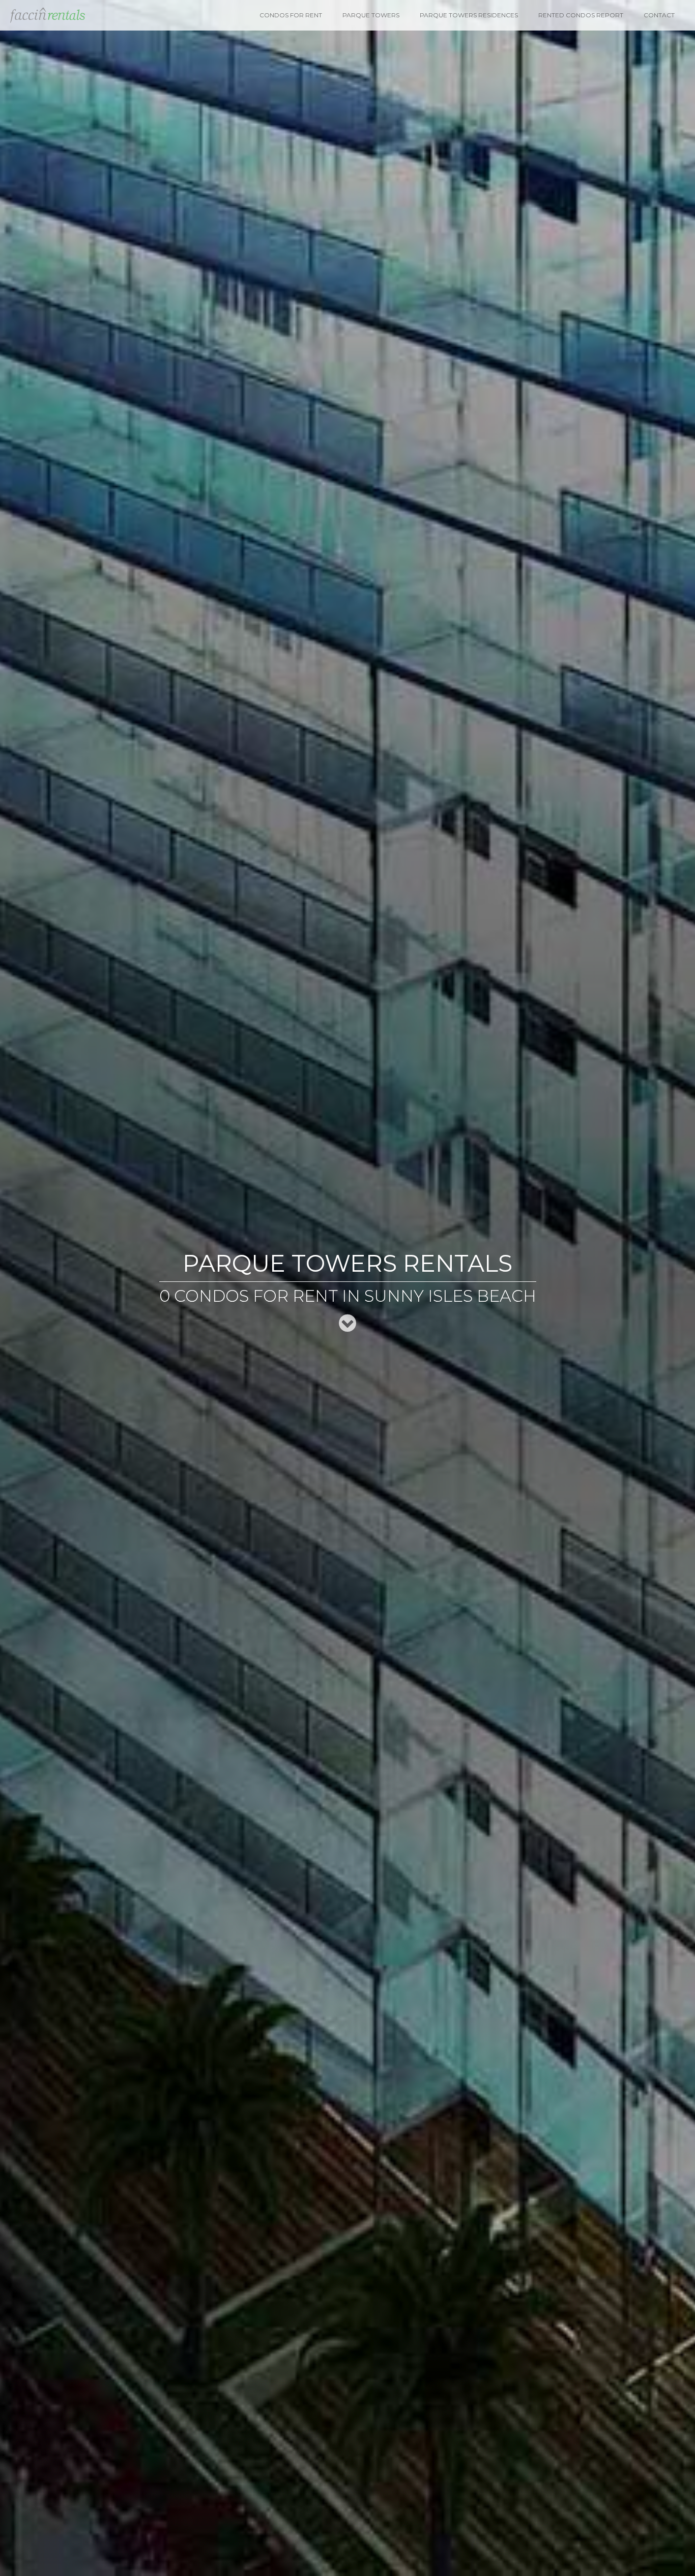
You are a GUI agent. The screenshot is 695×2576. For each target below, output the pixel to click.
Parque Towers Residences (469, 15)
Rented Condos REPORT (581, 15)
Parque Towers (371, 15)
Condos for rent (291, 15)
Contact (659, 15)
